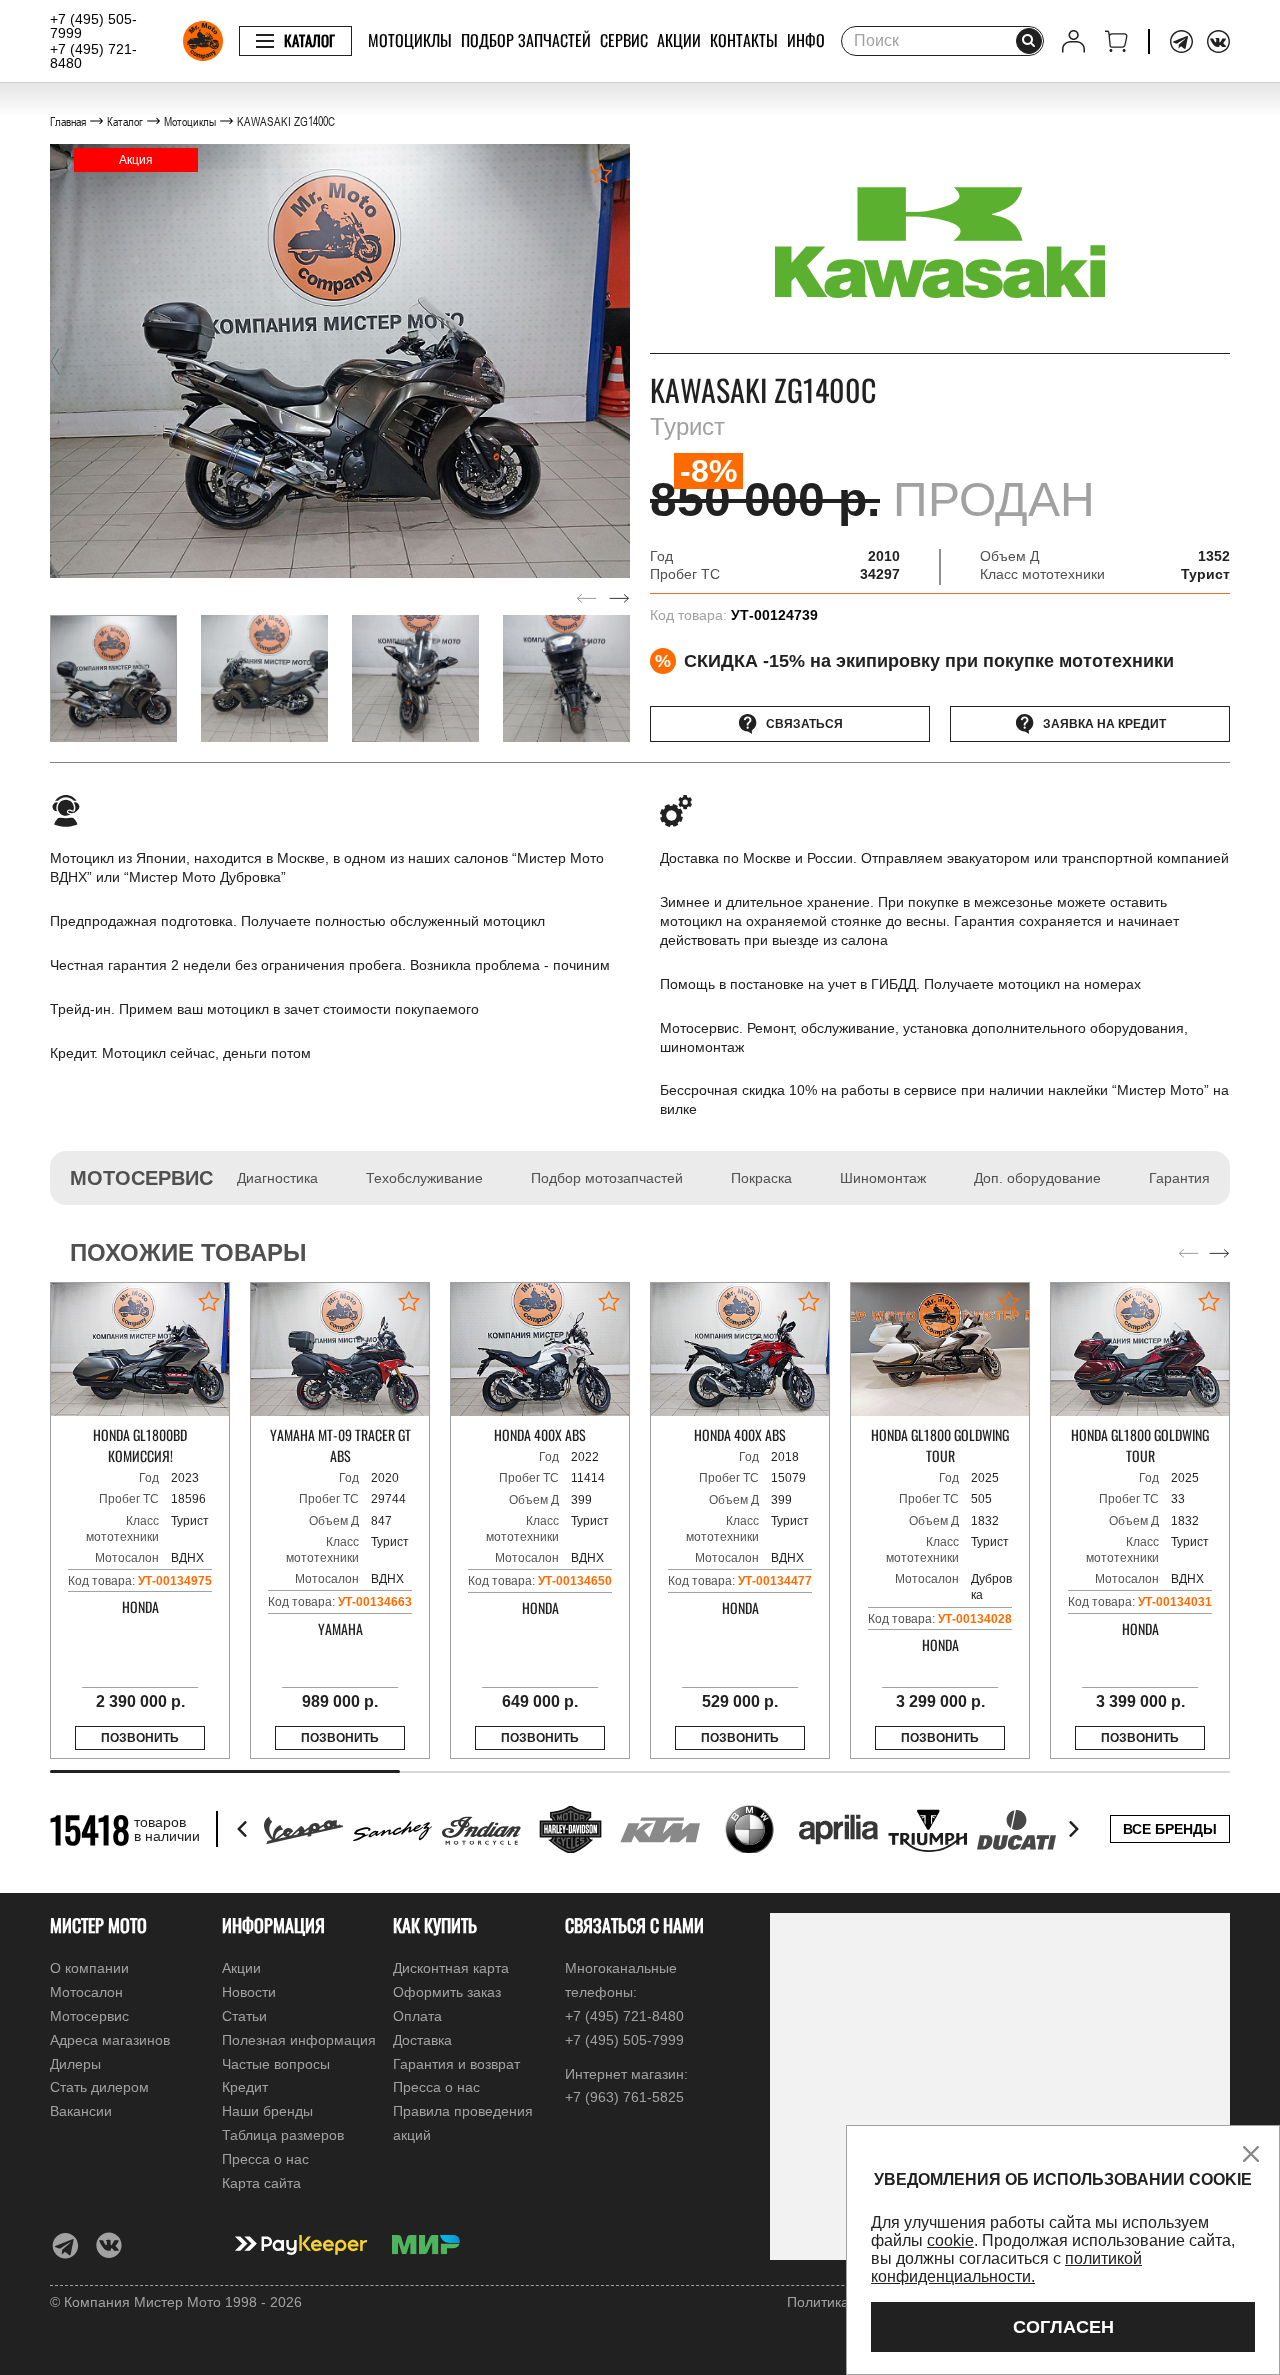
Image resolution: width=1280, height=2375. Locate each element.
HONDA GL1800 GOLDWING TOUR (940, 1445)
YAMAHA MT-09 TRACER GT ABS (340, 1445)
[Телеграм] (1181, 41)
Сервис (624, 40)
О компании (89, 1968)
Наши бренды (267, 2111)
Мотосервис (89, 2016)
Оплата (417, 2016)
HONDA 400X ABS (540, 1434)
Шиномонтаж (883, 1178)
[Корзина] (1116, 41)
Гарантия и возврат (456, 2064)
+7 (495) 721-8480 (93, 56)
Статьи (244, 2016)
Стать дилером (99, 2087)
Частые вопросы (276, 2064)
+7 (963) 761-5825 (624, 2097)
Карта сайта (261, 2183)
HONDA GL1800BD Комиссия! (140, 1445)
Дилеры (75, 2064)
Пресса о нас (265, 2159)
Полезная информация (299, 2040)
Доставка (422, 2040)
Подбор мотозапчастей (607, 1178)
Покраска (761, 1178)
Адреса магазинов (110, 2040)
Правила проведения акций (463, 2123)
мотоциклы (410, 40)
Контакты (744, 40)
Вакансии (81, 2111)
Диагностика (277, 1178)
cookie (950, 2240)
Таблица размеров (283, 2135)
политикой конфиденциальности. (1006, 2267)
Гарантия (1179, 1178)
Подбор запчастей (526, 40)
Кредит (245, 2087)
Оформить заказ (447, 1992)
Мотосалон (86, 1992)
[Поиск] (1029, 41)
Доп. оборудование (1037, 1178)
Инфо (806, 40)
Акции (679, 40)
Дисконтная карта (451, 1968)
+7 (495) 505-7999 (93, 26)
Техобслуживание (424, 1178)
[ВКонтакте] (1218, 41)
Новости (249, 1992)
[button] (55, 361)
